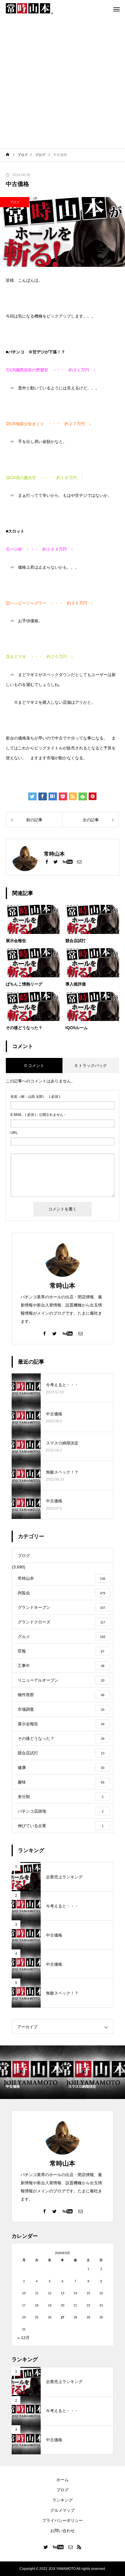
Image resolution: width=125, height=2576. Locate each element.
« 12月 (24, 2338)
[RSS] (79, 2547)
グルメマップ (63, 2510)
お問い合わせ (63, 2531)
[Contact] (79, 861)
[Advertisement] (63, 83)
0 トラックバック (91, 1065)
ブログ (15, 202)
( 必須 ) (35, 1097)
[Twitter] (56, 861)
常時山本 (63, 1286)
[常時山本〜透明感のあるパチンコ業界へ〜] (29, 9)
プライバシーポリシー (63, 2520)
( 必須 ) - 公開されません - (38, 1115)
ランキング (63, 2500)
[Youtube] (67, 861)
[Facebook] (47, 861)
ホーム (63, 2480)
